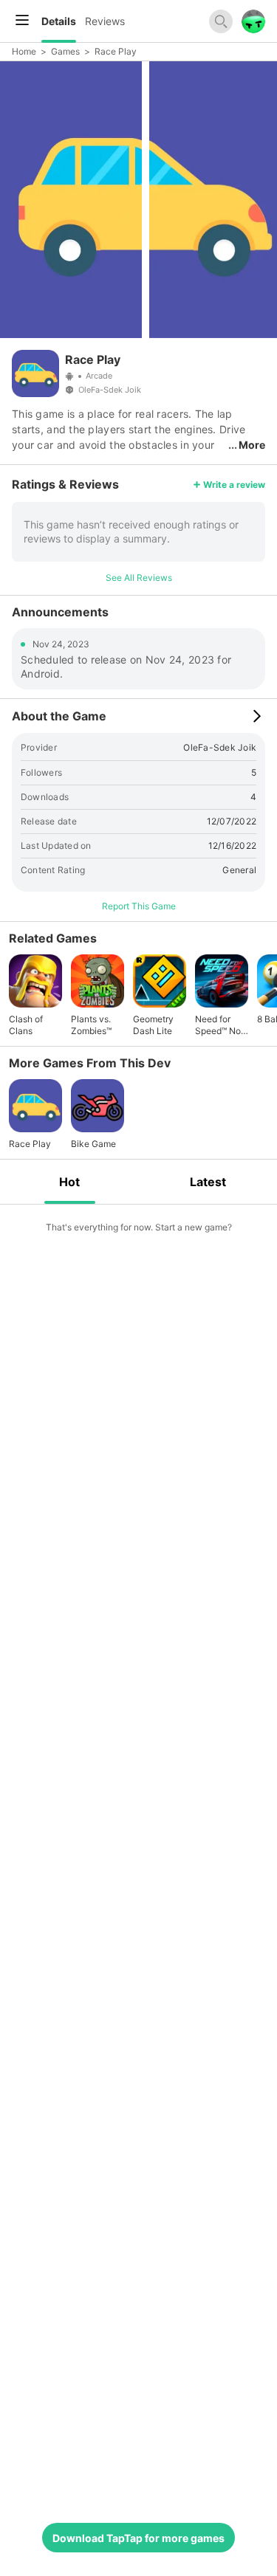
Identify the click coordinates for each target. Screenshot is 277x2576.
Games (65, 51)
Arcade (99, 376)
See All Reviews (139, 578)
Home (24, 51)
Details (59, 21)
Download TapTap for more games (138, 2538)
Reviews (105, 21)
